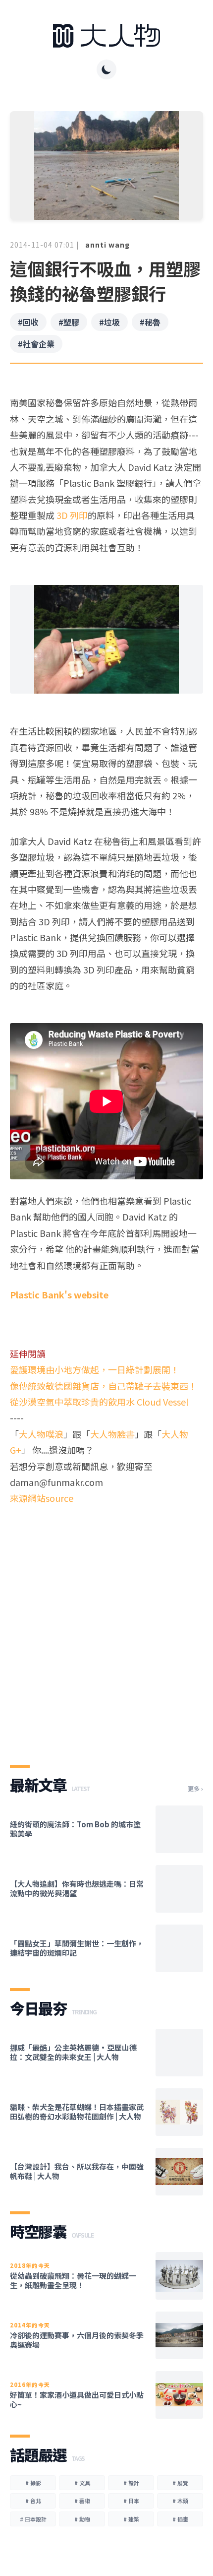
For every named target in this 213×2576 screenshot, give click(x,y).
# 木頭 (180, 2501)
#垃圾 (109, 322)
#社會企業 (36, 344)
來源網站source (42, 1498)
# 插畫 (180, 2519)
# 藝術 (82, 2501)
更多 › (195, 1789)
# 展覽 (180, 2483)
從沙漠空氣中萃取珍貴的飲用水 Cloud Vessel (99, 1402)
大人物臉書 (112, 1434)
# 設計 (131, 2483)
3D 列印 (72, 515)
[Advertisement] (106, 1626)
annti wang (107, 245)
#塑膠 (69, 322)
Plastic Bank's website (59, 1294)
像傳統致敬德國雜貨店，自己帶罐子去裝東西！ (104, 1386)
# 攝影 (33, 2483)
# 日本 (131, 2501)
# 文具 (82, 2483)
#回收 (28, 322)
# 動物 (82, 2519)
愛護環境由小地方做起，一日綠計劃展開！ (95, 1369)
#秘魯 (150, 322)
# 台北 (33, 2501)
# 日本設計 (33, 2519)
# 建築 (131, 2519)
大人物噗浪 (41, 1434)
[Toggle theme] (106, 69)
